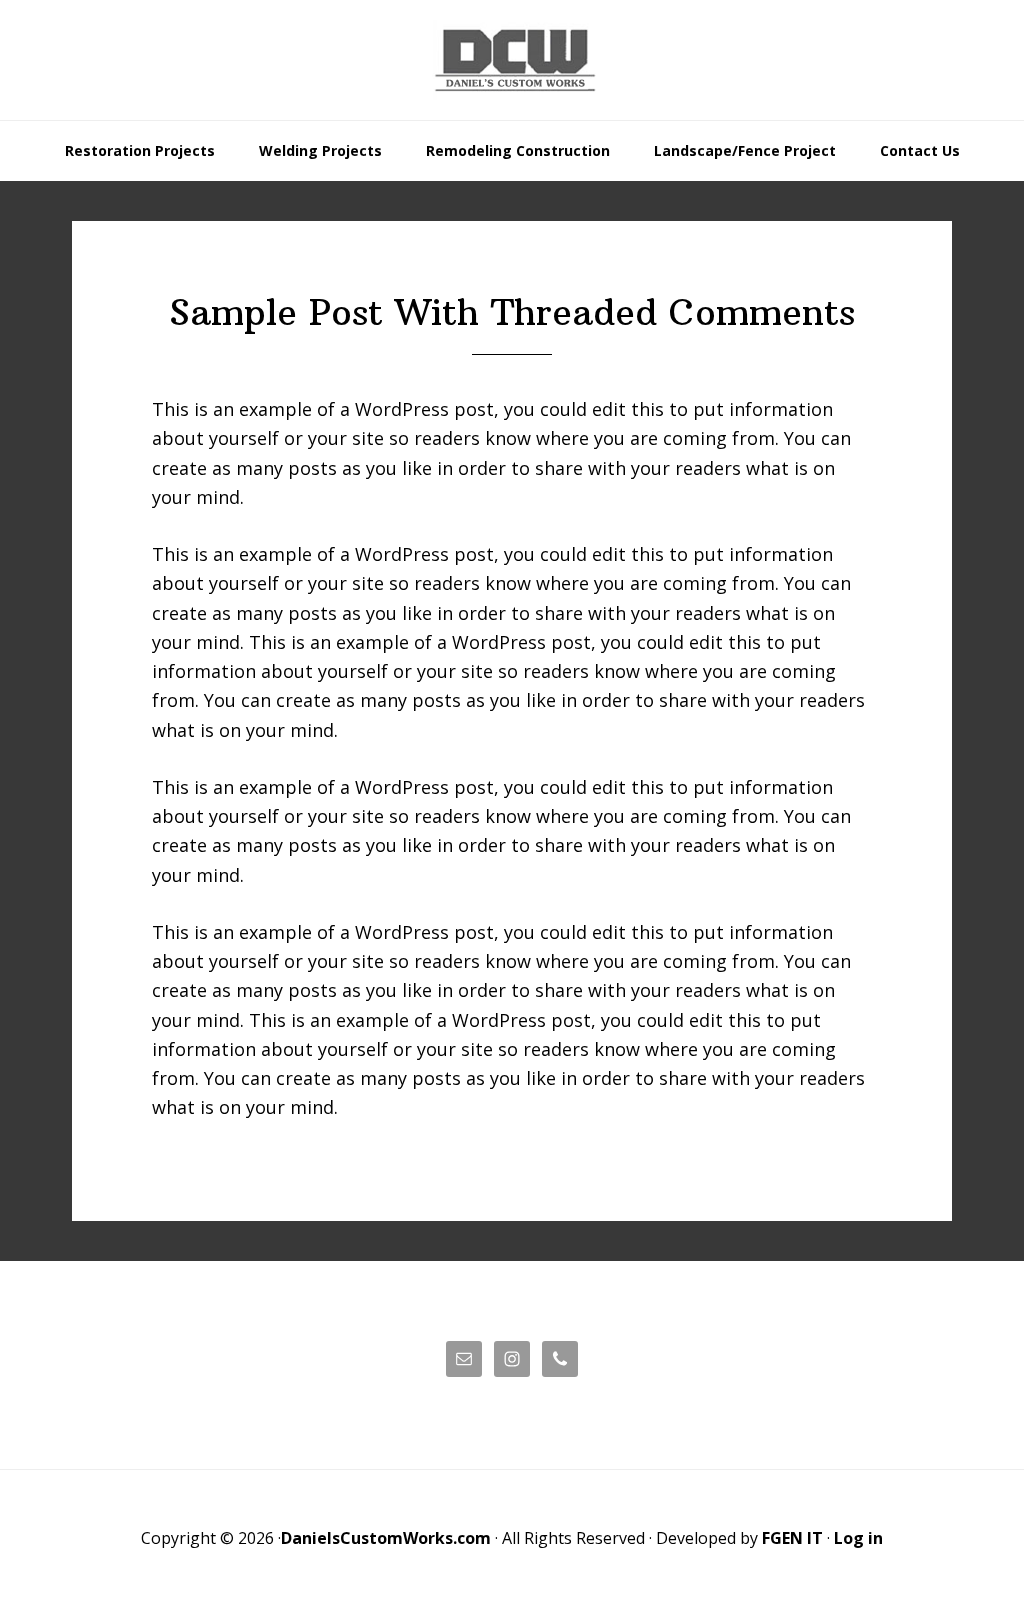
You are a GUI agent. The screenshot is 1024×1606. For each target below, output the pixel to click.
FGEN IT (792, 1538)
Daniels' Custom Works (512, 60)
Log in (858, 1538)
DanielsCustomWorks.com (386, 1538)
